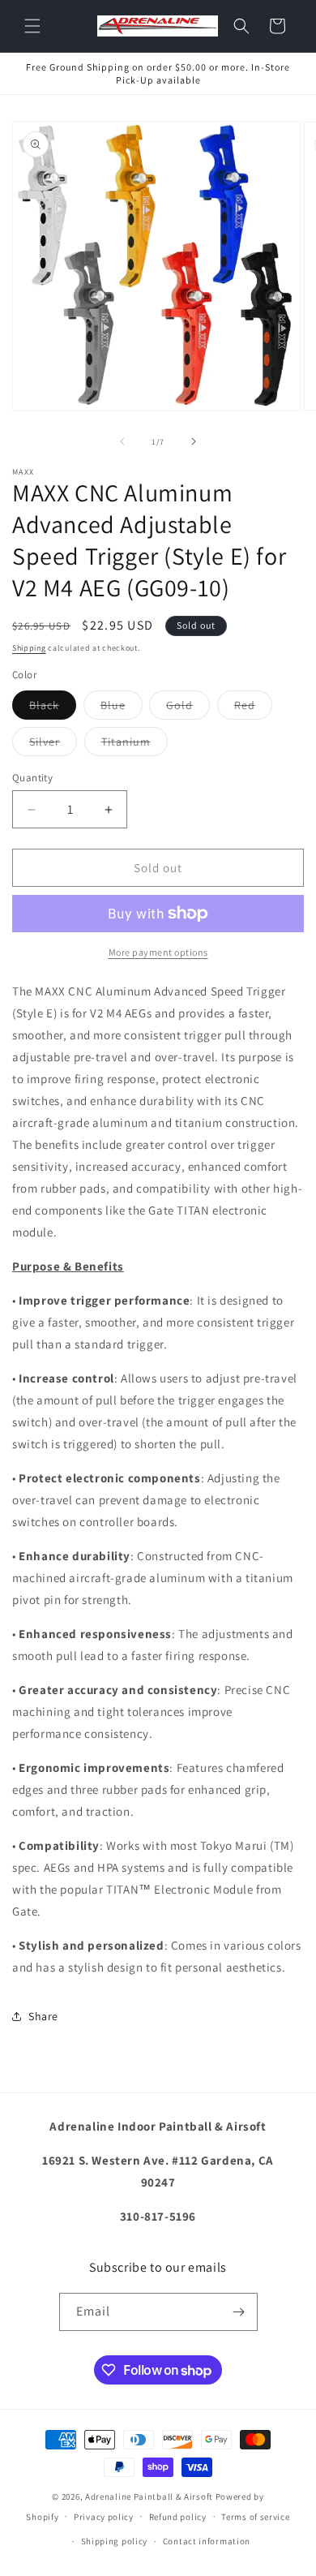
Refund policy (178, 2517)
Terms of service (255, 2517)
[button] (32, 26)
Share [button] (43, 2016)
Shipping (29, 648)
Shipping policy (115, 2541)
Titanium (135, 745)
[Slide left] (122, 441)
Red (253, 708)
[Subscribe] (239, 2312)
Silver (53, 745)
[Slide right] (194, 441)
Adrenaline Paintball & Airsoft (149, 2496)
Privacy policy (104, 2517)
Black (53, 708)
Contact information (207, 2541)
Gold (188, 708)
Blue (122, 708)
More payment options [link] (158, 952)
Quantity (32, 778)
